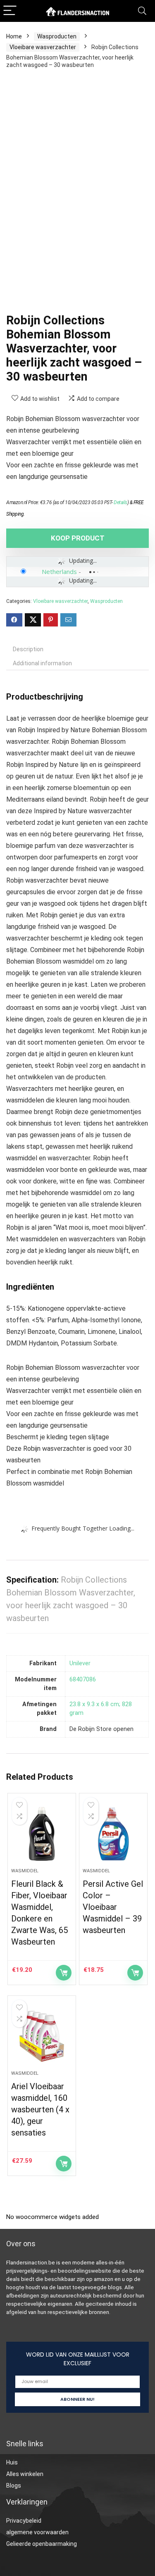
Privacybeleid (24, 2521)
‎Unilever (80, 1663)
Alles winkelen (25, 2474)
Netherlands (59, 571)
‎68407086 (83, 1680)
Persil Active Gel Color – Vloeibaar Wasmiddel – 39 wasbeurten (113, 1907)
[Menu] (10, 11)
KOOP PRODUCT (78, 538)
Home (14, 36)
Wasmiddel (25, 1871)
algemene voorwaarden (37, 2532)
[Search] (142, 11)
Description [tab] (28, 649)
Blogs (14, 2486)
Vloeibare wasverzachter (43, 47)
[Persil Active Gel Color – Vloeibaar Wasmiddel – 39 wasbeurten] (113, 1834)
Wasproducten (57, 36)
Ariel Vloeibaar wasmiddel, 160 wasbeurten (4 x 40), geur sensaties (40, 2109)
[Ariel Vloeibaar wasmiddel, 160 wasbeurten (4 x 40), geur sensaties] (42, 2036)
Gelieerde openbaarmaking (42, 2544)
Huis (12, 2462)
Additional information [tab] (42, 663)
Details (120, 502)
